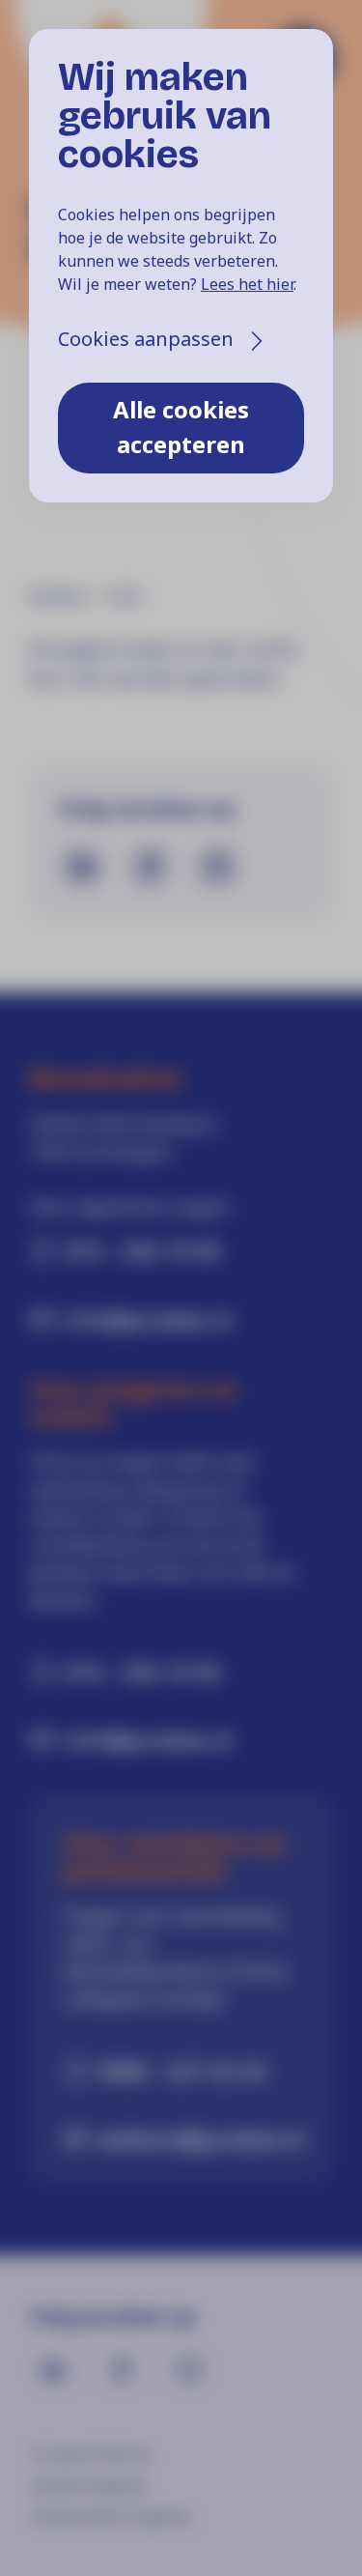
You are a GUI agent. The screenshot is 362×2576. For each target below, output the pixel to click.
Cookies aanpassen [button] (146, 339)
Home (56, 596)
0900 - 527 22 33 (182, 2071)
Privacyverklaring (89, 2453)
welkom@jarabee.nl (198, 2138)
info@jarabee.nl (148, 1319)
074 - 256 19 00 (142, 1250)
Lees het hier (247, 284)
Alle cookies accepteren (181, 427)
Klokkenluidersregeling (110, 2516)
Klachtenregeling (88, 2485)
